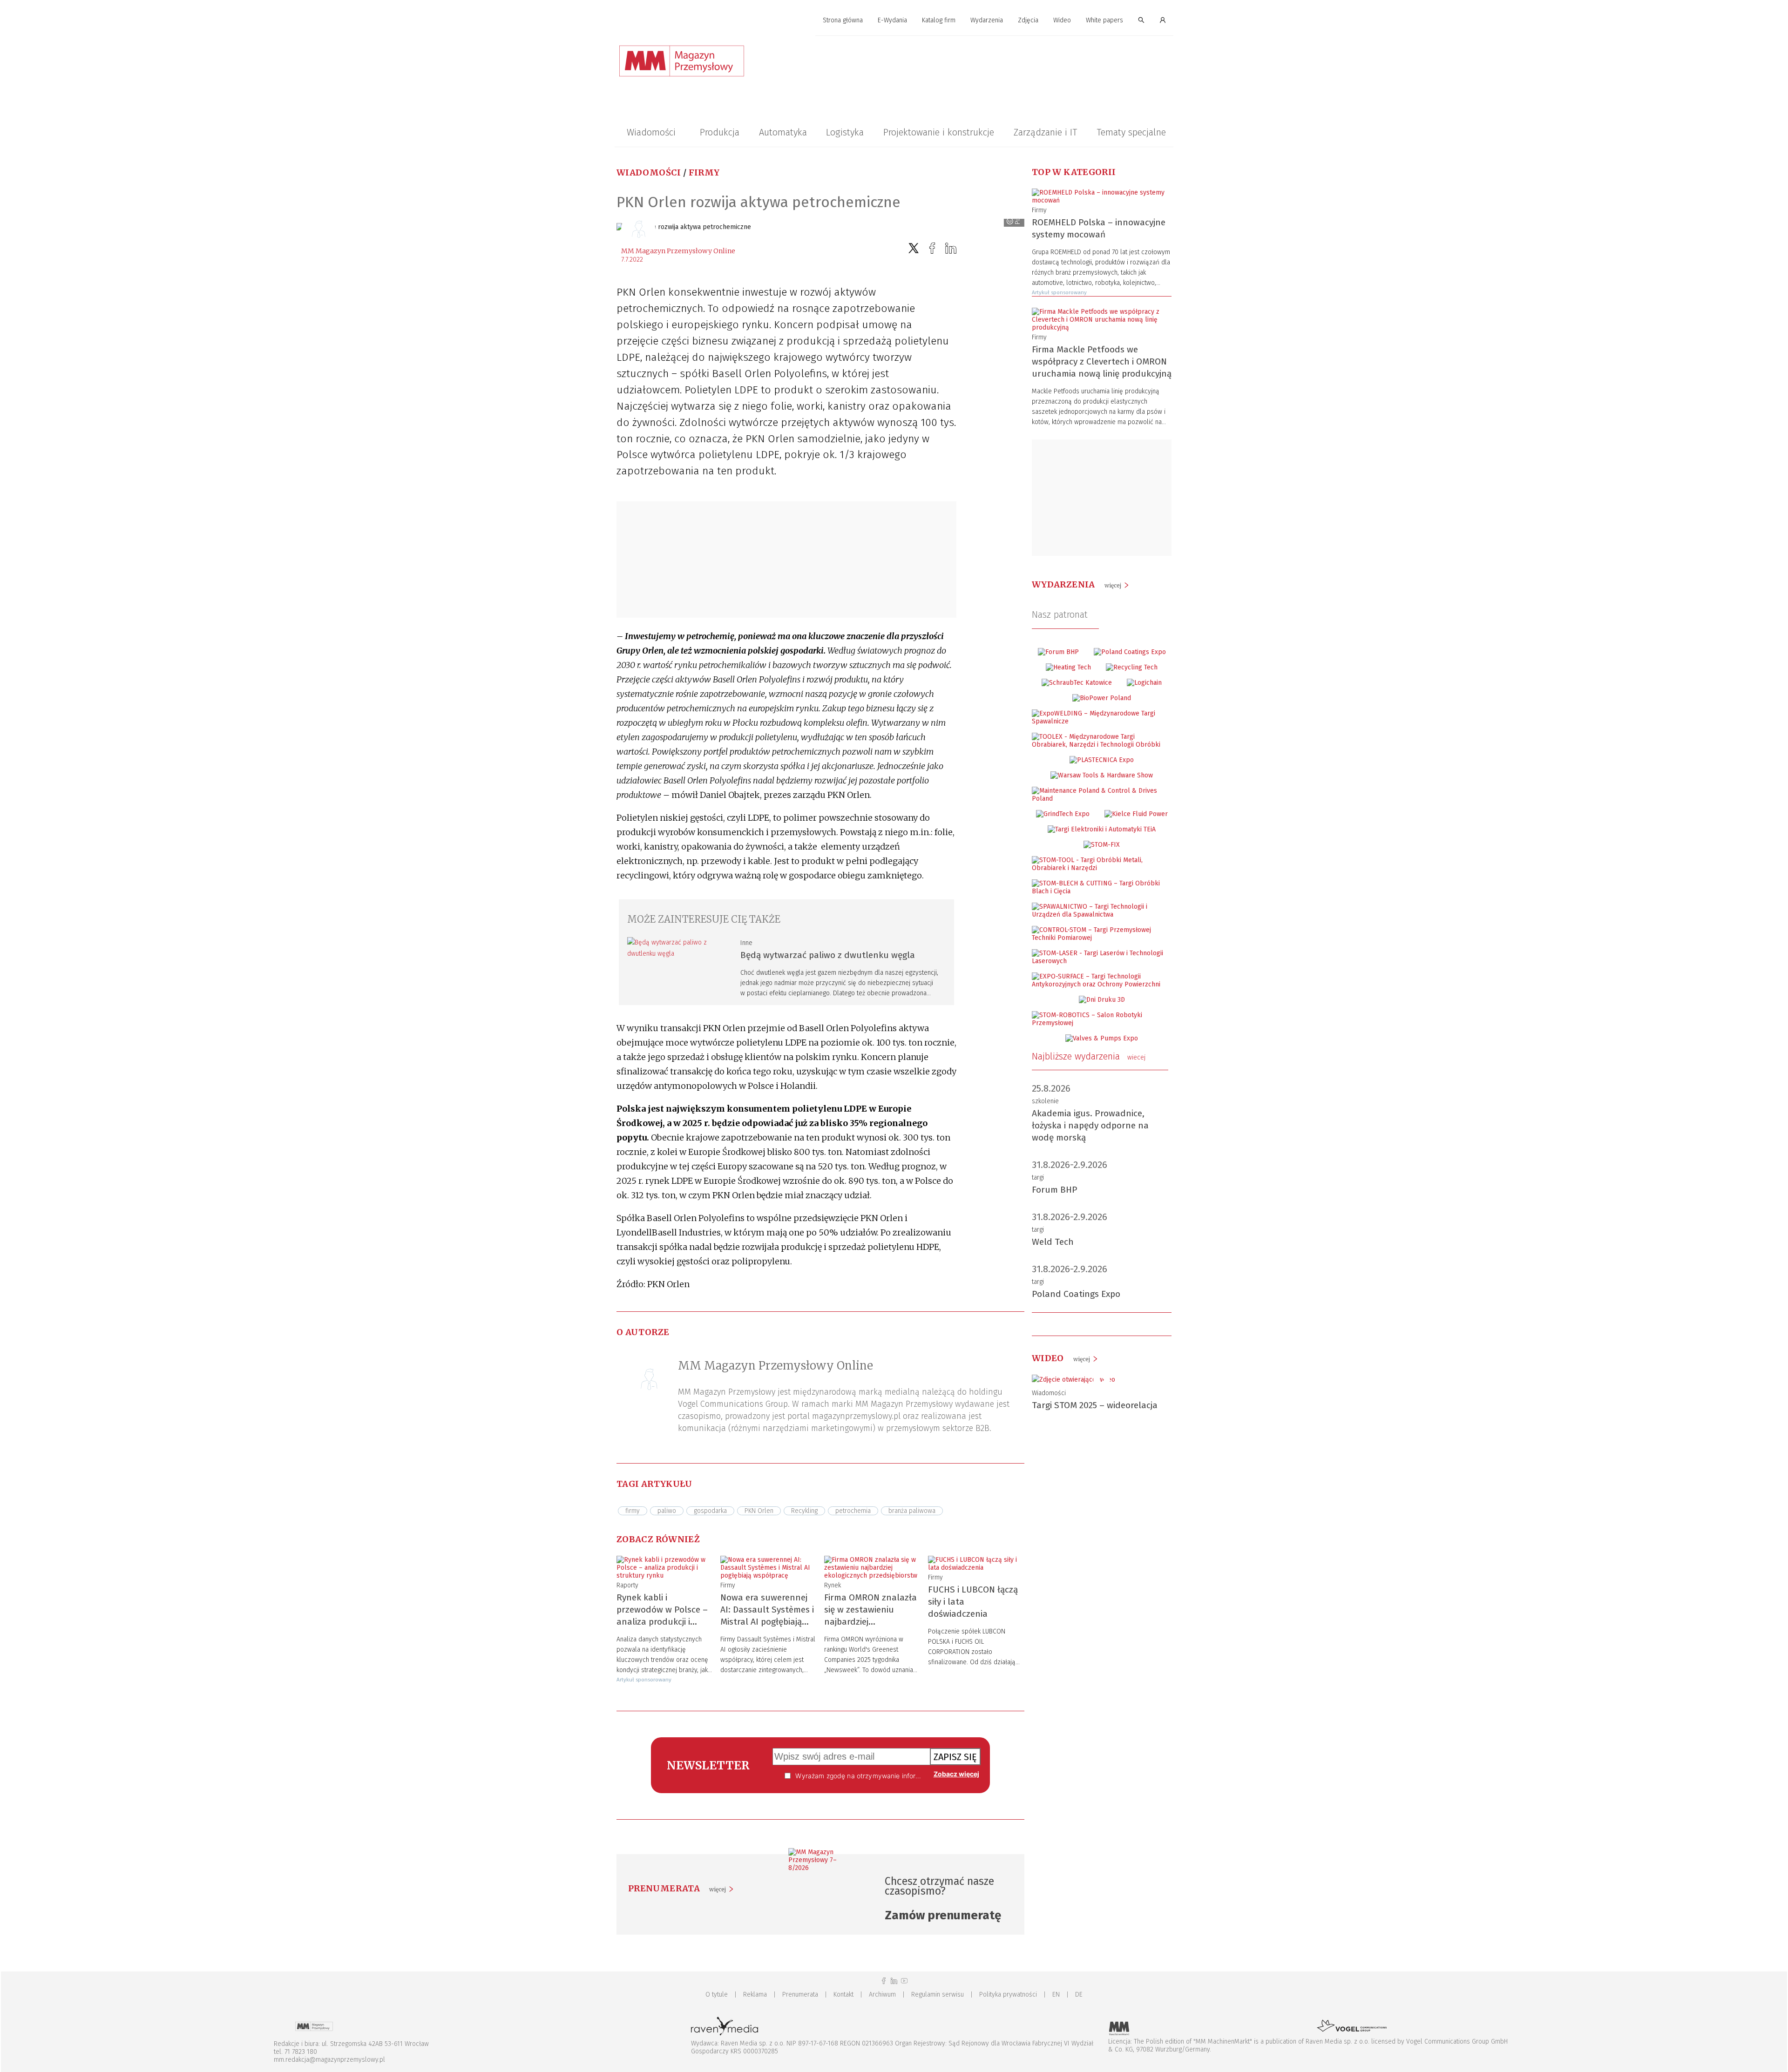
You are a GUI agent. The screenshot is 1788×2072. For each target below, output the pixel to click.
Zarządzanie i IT (1045, 132)
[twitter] (914, 248)
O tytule (717, 1994)
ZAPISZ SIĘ (955, 1757)
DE (1079, 1994)
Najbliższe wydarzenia (1089, 1056)
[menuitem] (843, 21)
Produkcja (720, 132)
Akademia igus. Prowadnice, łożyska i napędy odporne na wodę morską (1090, 1125)
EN (1056, 1994)
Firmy (704, 172)
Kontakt (843, 1994)
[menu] (894, 20)
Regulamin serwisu (938, 1994)
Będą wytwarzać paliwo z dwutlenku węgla (828, 955)
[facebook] (932, 248)
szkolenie (1045, 1101)
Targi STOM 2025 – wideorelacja (1095, 1405)
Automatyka (783, 132)
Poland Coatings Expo (1076, 1294)
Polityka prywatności (1008, 1994)
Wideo (1062, 20)
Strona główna (843, 20)
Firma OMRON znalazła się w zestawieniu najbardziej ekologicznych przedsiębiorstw (870, 1622)
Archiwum (882, 1994)
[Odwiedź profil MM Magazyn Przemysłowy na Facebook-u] (884, 1981)
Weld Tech (1053, 1242)
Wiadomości (651, 132)
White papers (1104, 20)
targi (1038, 1178)
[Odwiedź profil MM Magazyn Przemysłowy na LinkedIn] (894, 1981)
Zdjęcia (1028, 20)
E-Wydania (892, 20)
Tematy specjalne (1131, 132)
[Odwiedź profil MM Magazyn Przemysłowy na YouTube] (904, 1981)
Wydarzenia (987, 20)
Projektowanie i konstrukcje (939, 132)
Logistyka (845, 132)
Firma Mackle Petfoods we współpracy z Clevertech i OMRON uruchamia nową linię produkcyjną (1102, 361)
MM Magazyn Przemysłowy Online (678, 251)
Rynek (833, 1585)
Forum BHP (1055, 1190)
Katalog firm (939, 20)
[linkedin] (951, 248)
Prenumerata (800, 1994)
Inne (746, 943)
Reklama (755, 1994)
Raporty (627, 1585)
